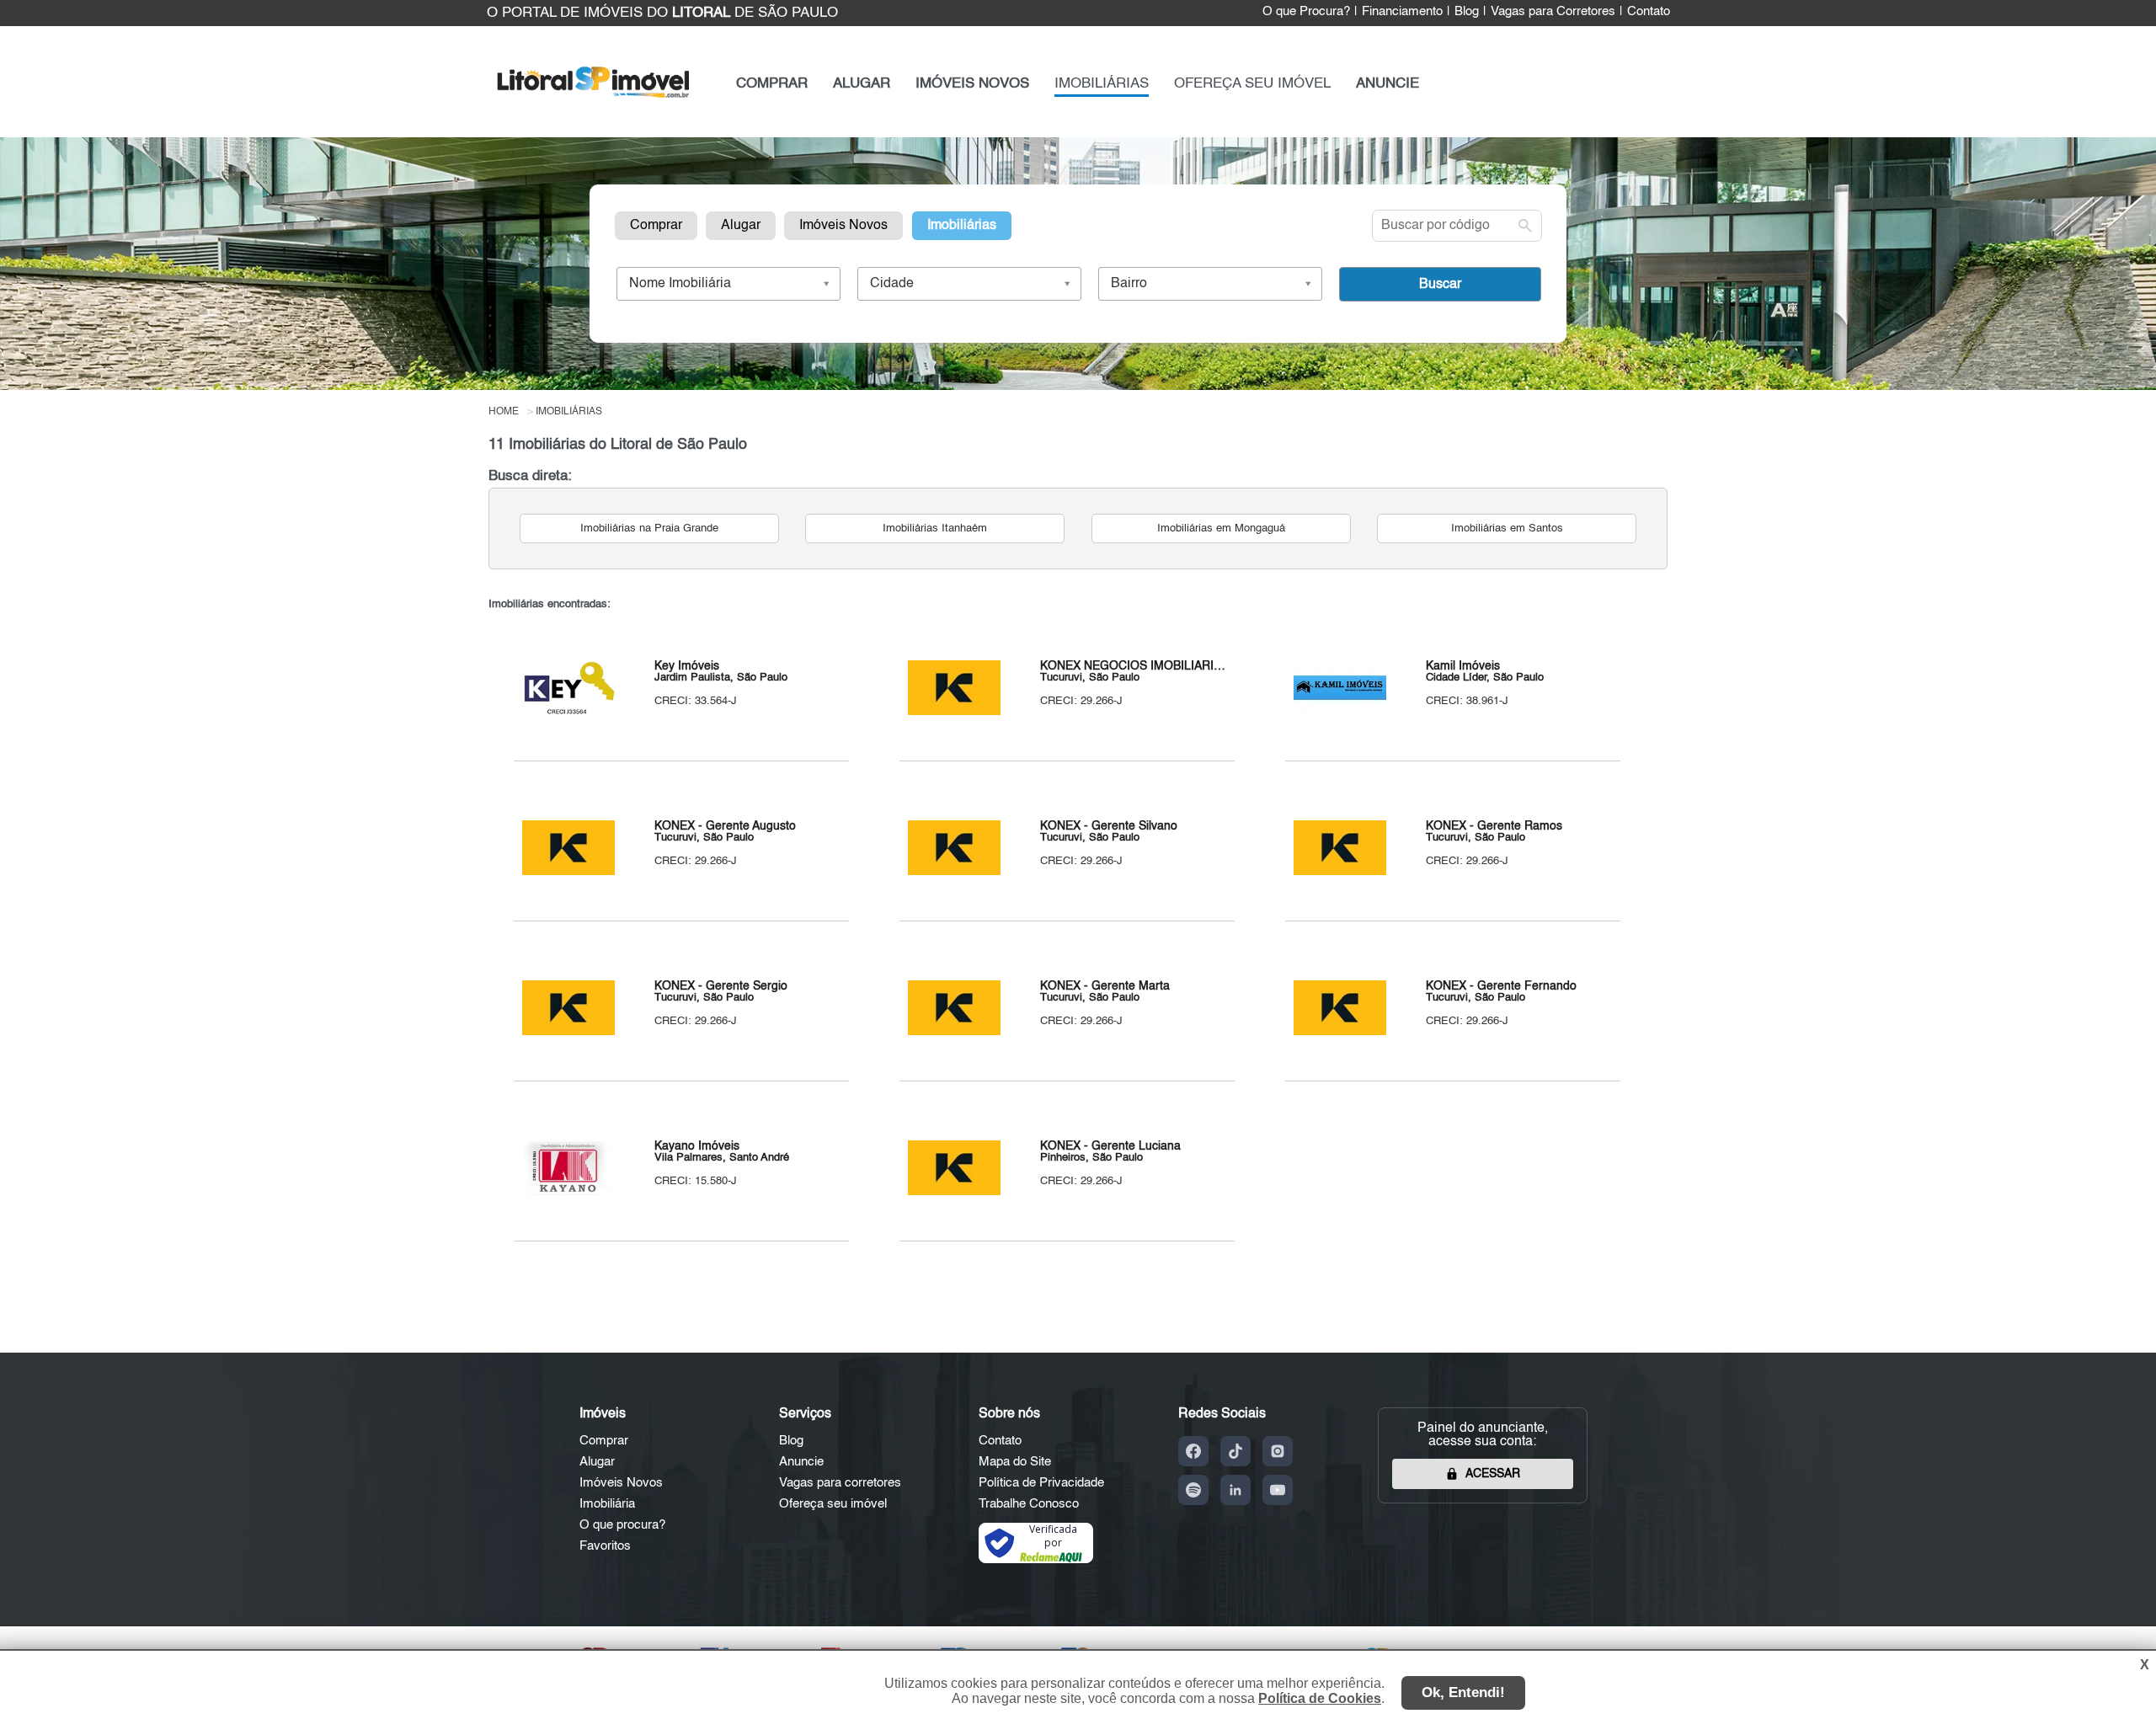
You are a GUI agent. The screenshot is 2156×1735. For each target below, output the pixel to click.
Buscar (1440, 285)
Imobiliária (607, 1504)
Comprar (656, 226)
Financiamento (1402, 12)
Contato (1649, 12)
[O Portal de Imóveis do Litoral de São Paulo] (593, 101)
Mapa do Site (1015, 1462)
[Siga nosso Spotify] (1193, 1490)
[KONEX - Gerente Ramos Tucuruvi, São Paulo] (1340, 872)
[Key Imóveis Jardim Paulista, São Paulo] (568, 712)
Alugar (741, 226)
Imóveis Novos (843, 226)
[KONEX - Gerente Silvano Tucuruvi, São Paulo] (954, 872)
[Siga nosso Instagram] (1278, 1451)
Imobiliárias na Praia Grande (649, 529)
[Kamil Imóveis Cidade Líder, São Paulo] (1340, 712)
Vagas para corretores (840, 1483)
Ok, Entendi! (1463, 1692)
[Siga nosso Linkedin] (1235, 1490)
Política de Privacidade (1041, 1483)
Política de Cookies (1320, 1698)
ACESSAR (1493, 1474)
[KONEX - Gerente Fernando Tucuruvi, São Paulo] (1340, 1032)
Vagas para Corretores (1553, 12)
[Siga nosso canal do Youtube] (1278, 1490)
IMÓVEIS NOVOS (972, 84)
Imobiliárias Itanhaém (935, 529)
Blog (1467, 12)
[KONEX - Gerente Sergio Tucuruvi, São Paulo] (568, 1032)
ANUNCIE (1388, 84)
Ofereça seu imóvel (833, 1504)
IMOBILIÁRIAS (1102, 84)
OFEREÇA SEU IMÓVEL (1252, 84)
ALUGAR (862, 84)
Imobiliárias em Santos (1507, 529)
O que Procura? (1306, 12)
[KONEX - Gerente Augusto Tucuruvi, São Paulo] (568, 872)
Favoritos (605, 1546)
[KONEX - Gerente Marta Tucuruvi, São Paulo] (954, 1032)
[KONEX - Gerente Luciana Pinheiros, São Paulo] (954, 1192)
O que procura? (622, 1525)
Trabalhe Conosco (1029, 1504)
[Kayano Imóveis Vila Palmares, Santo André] (568, 1192)
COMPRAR (772, 84)
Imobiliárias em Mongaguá (1221, 529)
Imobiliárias (962, 226)
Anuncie (801, 1462)
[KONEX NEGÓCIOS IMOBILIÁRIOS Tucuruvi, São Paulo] (954, 712)
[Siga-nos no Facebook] (1193, 1451)
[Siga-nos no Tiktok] (1235, 1451)
